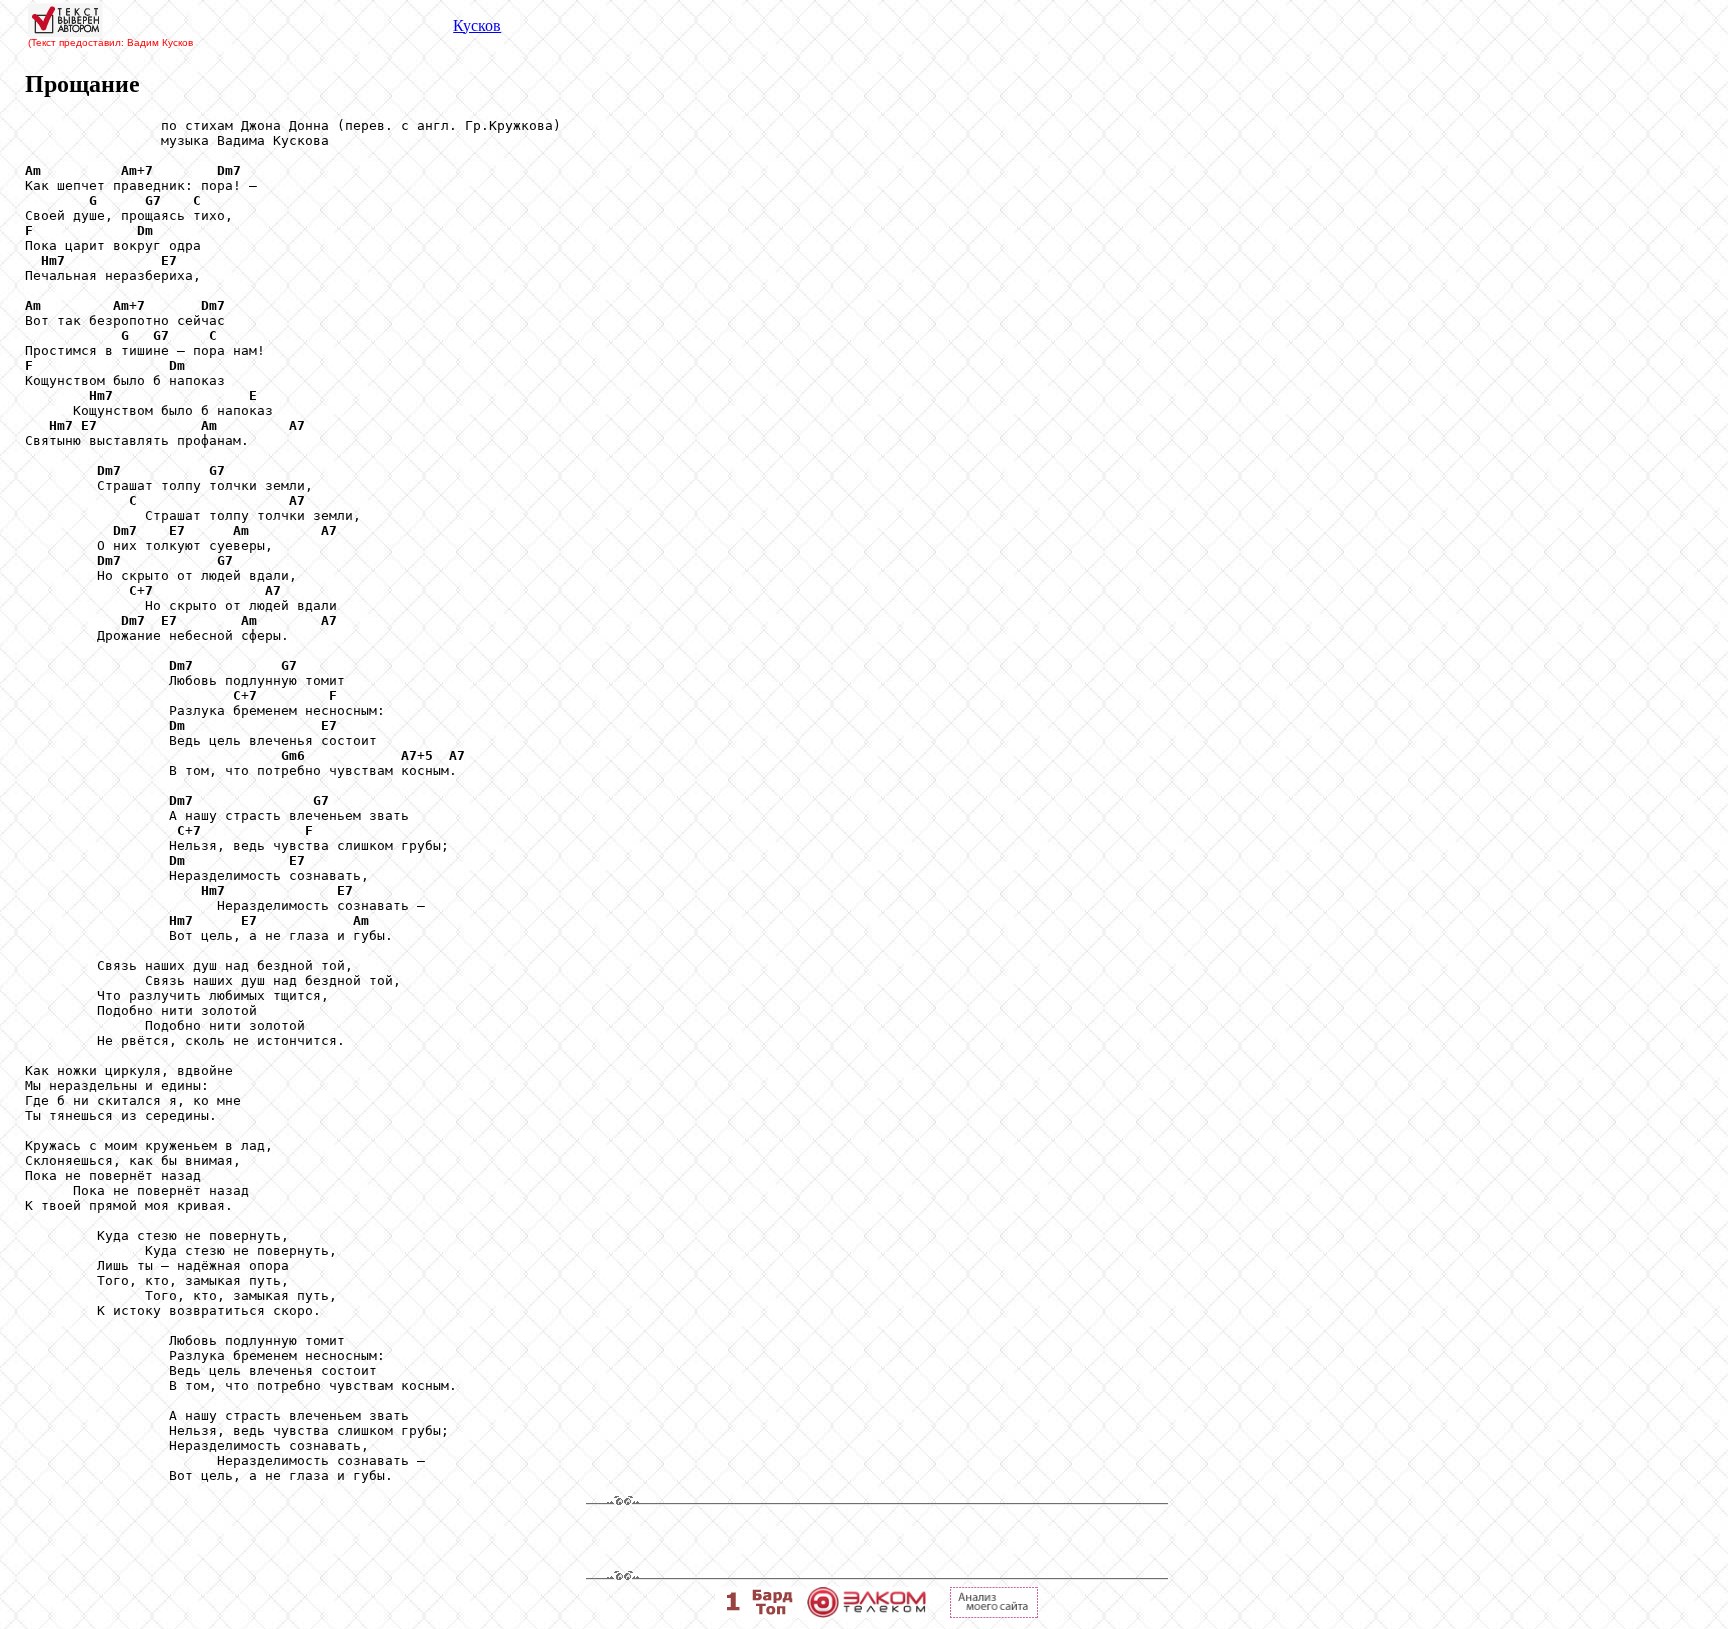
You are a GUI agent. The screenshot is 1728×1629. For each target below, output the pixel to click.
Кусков (477, 25)
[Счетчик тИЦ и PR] (994, 1612)
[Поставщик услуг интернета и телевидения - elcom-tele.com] (866, 1612)
